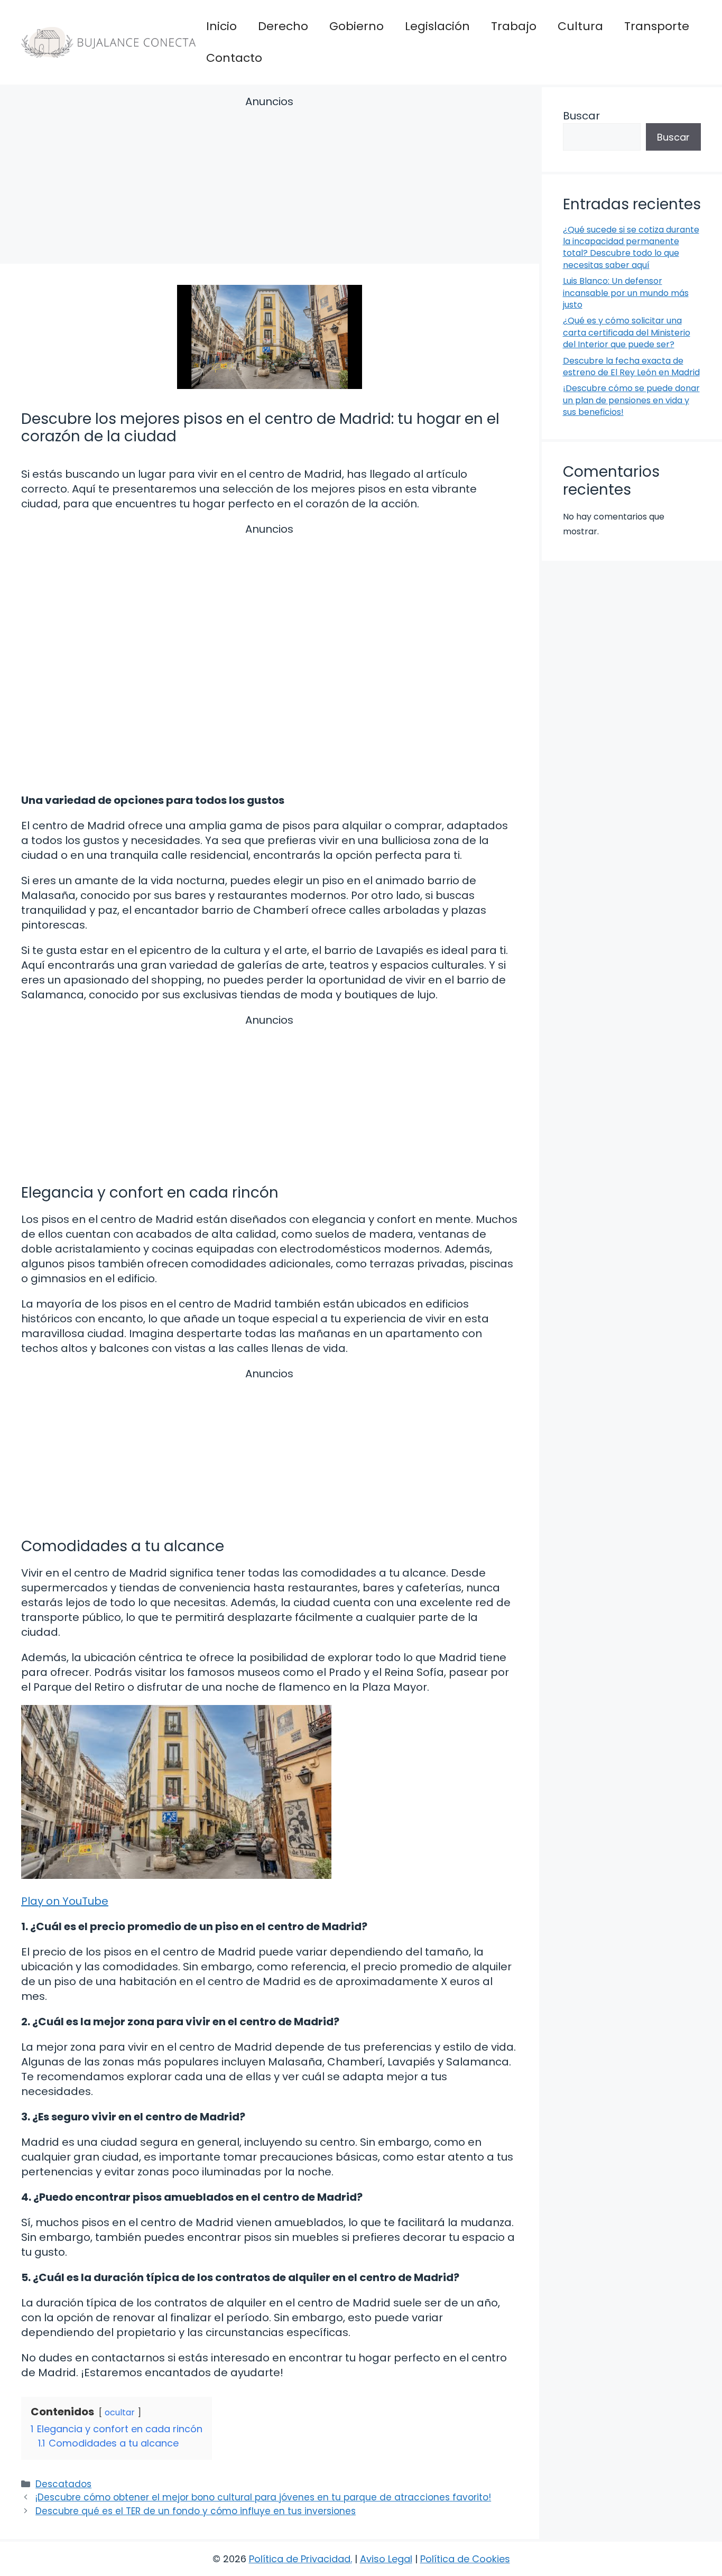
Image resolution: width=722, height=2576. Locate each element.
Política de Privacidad (300, 2559)
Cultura (580, 26)
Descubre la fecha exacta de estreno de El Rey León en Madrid (631, 367)
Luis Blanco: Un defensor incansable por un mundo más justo (626, 293)
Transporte (657, 26)
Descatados (63, 2484)
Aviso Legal (386, 2559)
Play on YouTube (65, 1901)
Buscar (581, 116)
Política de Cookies (465, 2559)
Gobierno (357, 26)
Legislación (437, 26)
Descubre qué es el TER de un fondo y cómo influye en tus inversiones (196, 2511)
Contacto (234, 58)
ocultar (120, 2412)
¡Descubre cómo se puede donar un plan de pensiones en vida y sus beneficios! (631, 400)
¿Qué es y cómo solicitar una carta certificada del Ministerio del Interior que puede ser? (627, 332)
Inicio (221, 26)
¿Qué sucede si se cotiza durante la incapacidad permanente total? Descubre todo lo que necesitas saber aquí (631, 247)
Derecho (283, 26)
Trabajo (514, 26)
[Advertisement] (270, 182)
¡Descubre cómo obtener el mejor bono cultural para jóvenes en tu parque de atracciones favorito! (263, 2497)
